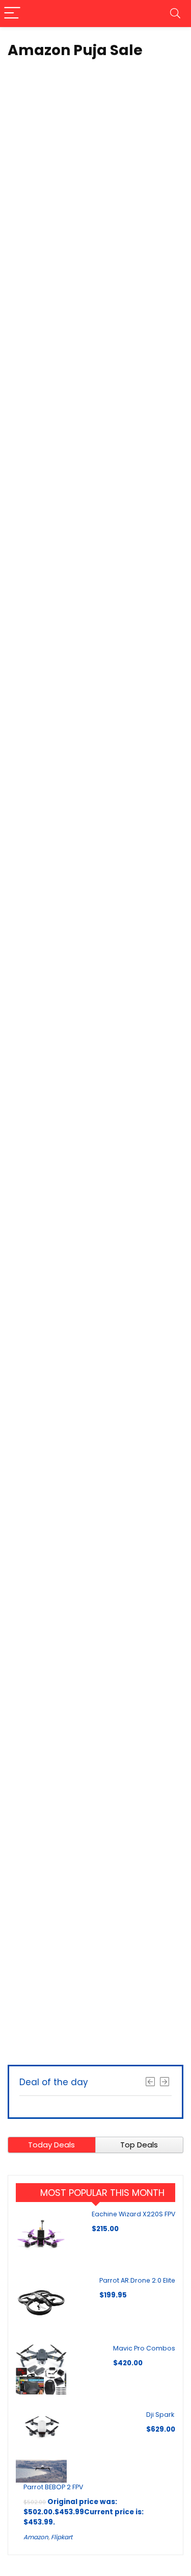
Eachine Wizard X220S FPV (133, 2214)
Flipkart (62, 2537)
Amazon (36, 2537)
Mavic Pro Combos (144, 2348)
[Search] (175, 14)
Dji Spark (160, 2415)
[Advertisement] (95, 1951)
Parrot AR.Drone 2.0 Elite (137, 2280)
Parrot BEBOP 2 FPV (53, 2487)
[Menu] (12, 14)
